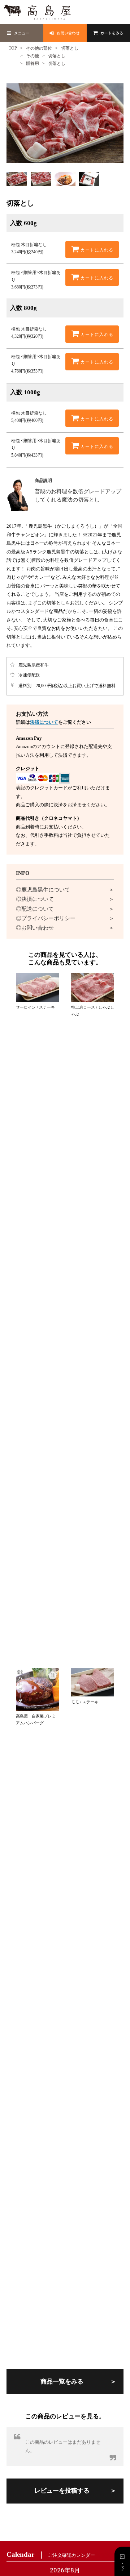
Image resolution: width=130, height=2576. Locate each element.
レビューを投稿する (62, 2491)
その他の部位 (39, 48)
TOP (13, 48)
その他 (32, 56)
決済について (44, 722)
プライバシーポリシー (48, 918)
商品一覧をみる (62, 2382)
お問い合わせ (38, 928)
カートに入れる (96, 250)
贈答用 (32, 63)
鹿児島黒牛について (46, 890)
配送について (38, 909)
